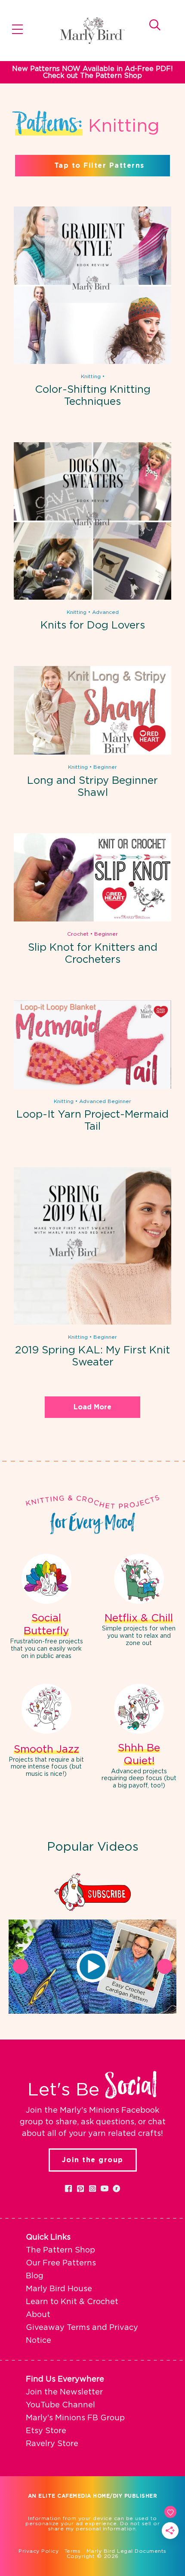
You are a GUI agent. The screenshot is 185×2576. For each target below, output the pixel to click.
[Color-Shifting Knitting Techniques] (92, 362)
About (38, 2315)
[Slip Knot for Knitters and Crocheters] (92, 920)
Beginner (105, 767)
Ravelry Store (52, 2444)
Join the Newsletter (64, 2392)
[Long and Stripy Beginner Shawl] (92, 753)
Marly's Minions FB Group (75, 2418)
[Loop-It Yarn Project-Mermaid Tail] (92, 1087)
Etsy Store (46, 2431)
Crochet (78, 934)
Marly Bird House (59, 2289)
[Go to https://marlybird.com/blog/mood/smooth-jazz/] (46, 1732)
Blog (35, 2276)
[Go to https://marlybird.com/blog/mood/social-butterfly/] (46, 1608)
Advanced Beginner (105, 1101)
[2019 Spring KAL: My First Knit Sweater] (92, 1323)
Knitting (91, 376)
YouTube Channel (60, 2405)
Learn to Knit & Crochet (72, 2302)
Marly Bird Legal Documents (126, 2551)
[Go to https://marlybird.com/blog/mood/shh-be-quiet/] (139, 1738)
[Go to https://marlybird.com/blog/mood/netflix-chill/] (139, 1601)
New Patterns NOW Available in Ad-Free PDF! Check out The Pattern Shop (92, 72)
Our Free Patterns (61, 2263)
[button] (92, 1966)
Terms (73, 2551)
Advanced (105, 612)
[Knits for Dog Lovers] (92, 598)
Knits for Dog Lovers (93, 626)
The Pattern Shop (60, 2250)
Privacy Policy (39, 2551)
